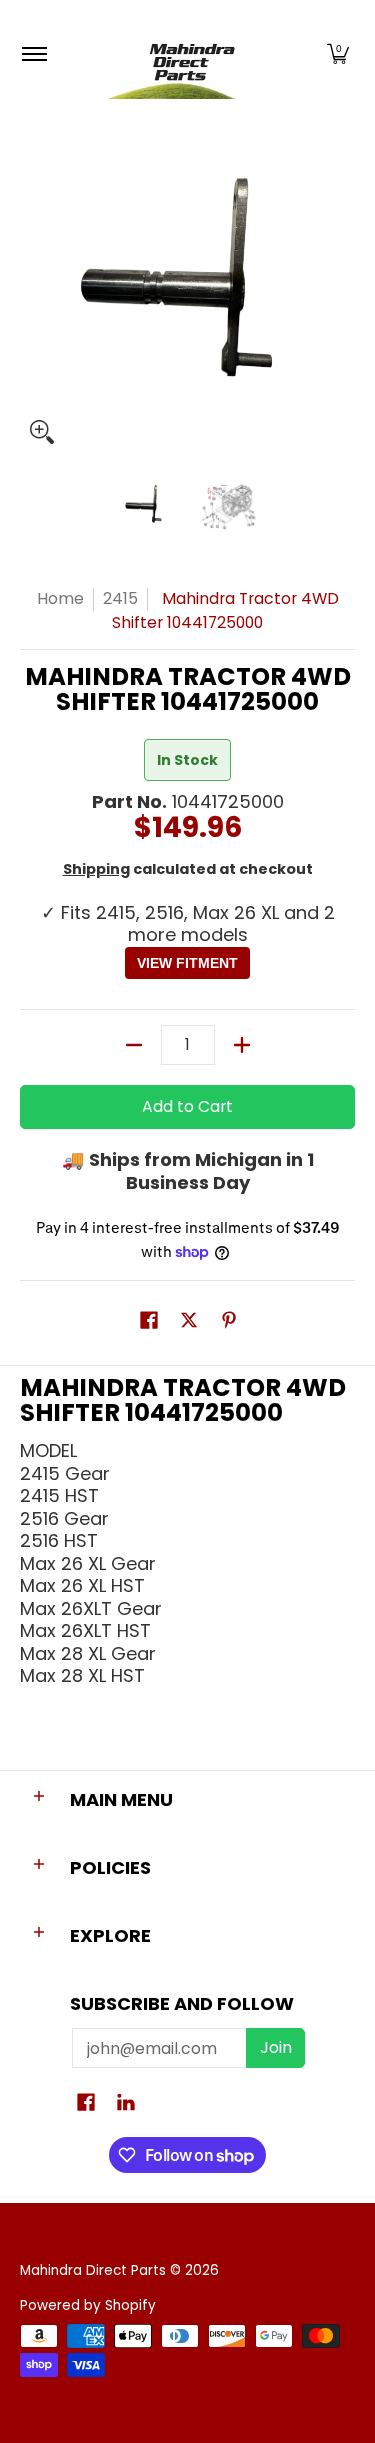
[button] (338, 54)
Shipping (96, 869)
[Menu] (33, 54)
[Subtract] (134, 1045)
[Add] (242, 1045)
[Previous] (34, 286)
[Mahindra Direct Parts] (184, 54)
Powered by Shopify (88, 2305)
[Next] (341, 286)
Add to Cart (187, 1106)
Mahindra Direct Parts (93, 2270)
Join (276, 2047)
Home (60, 598)
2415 (120, 598)
